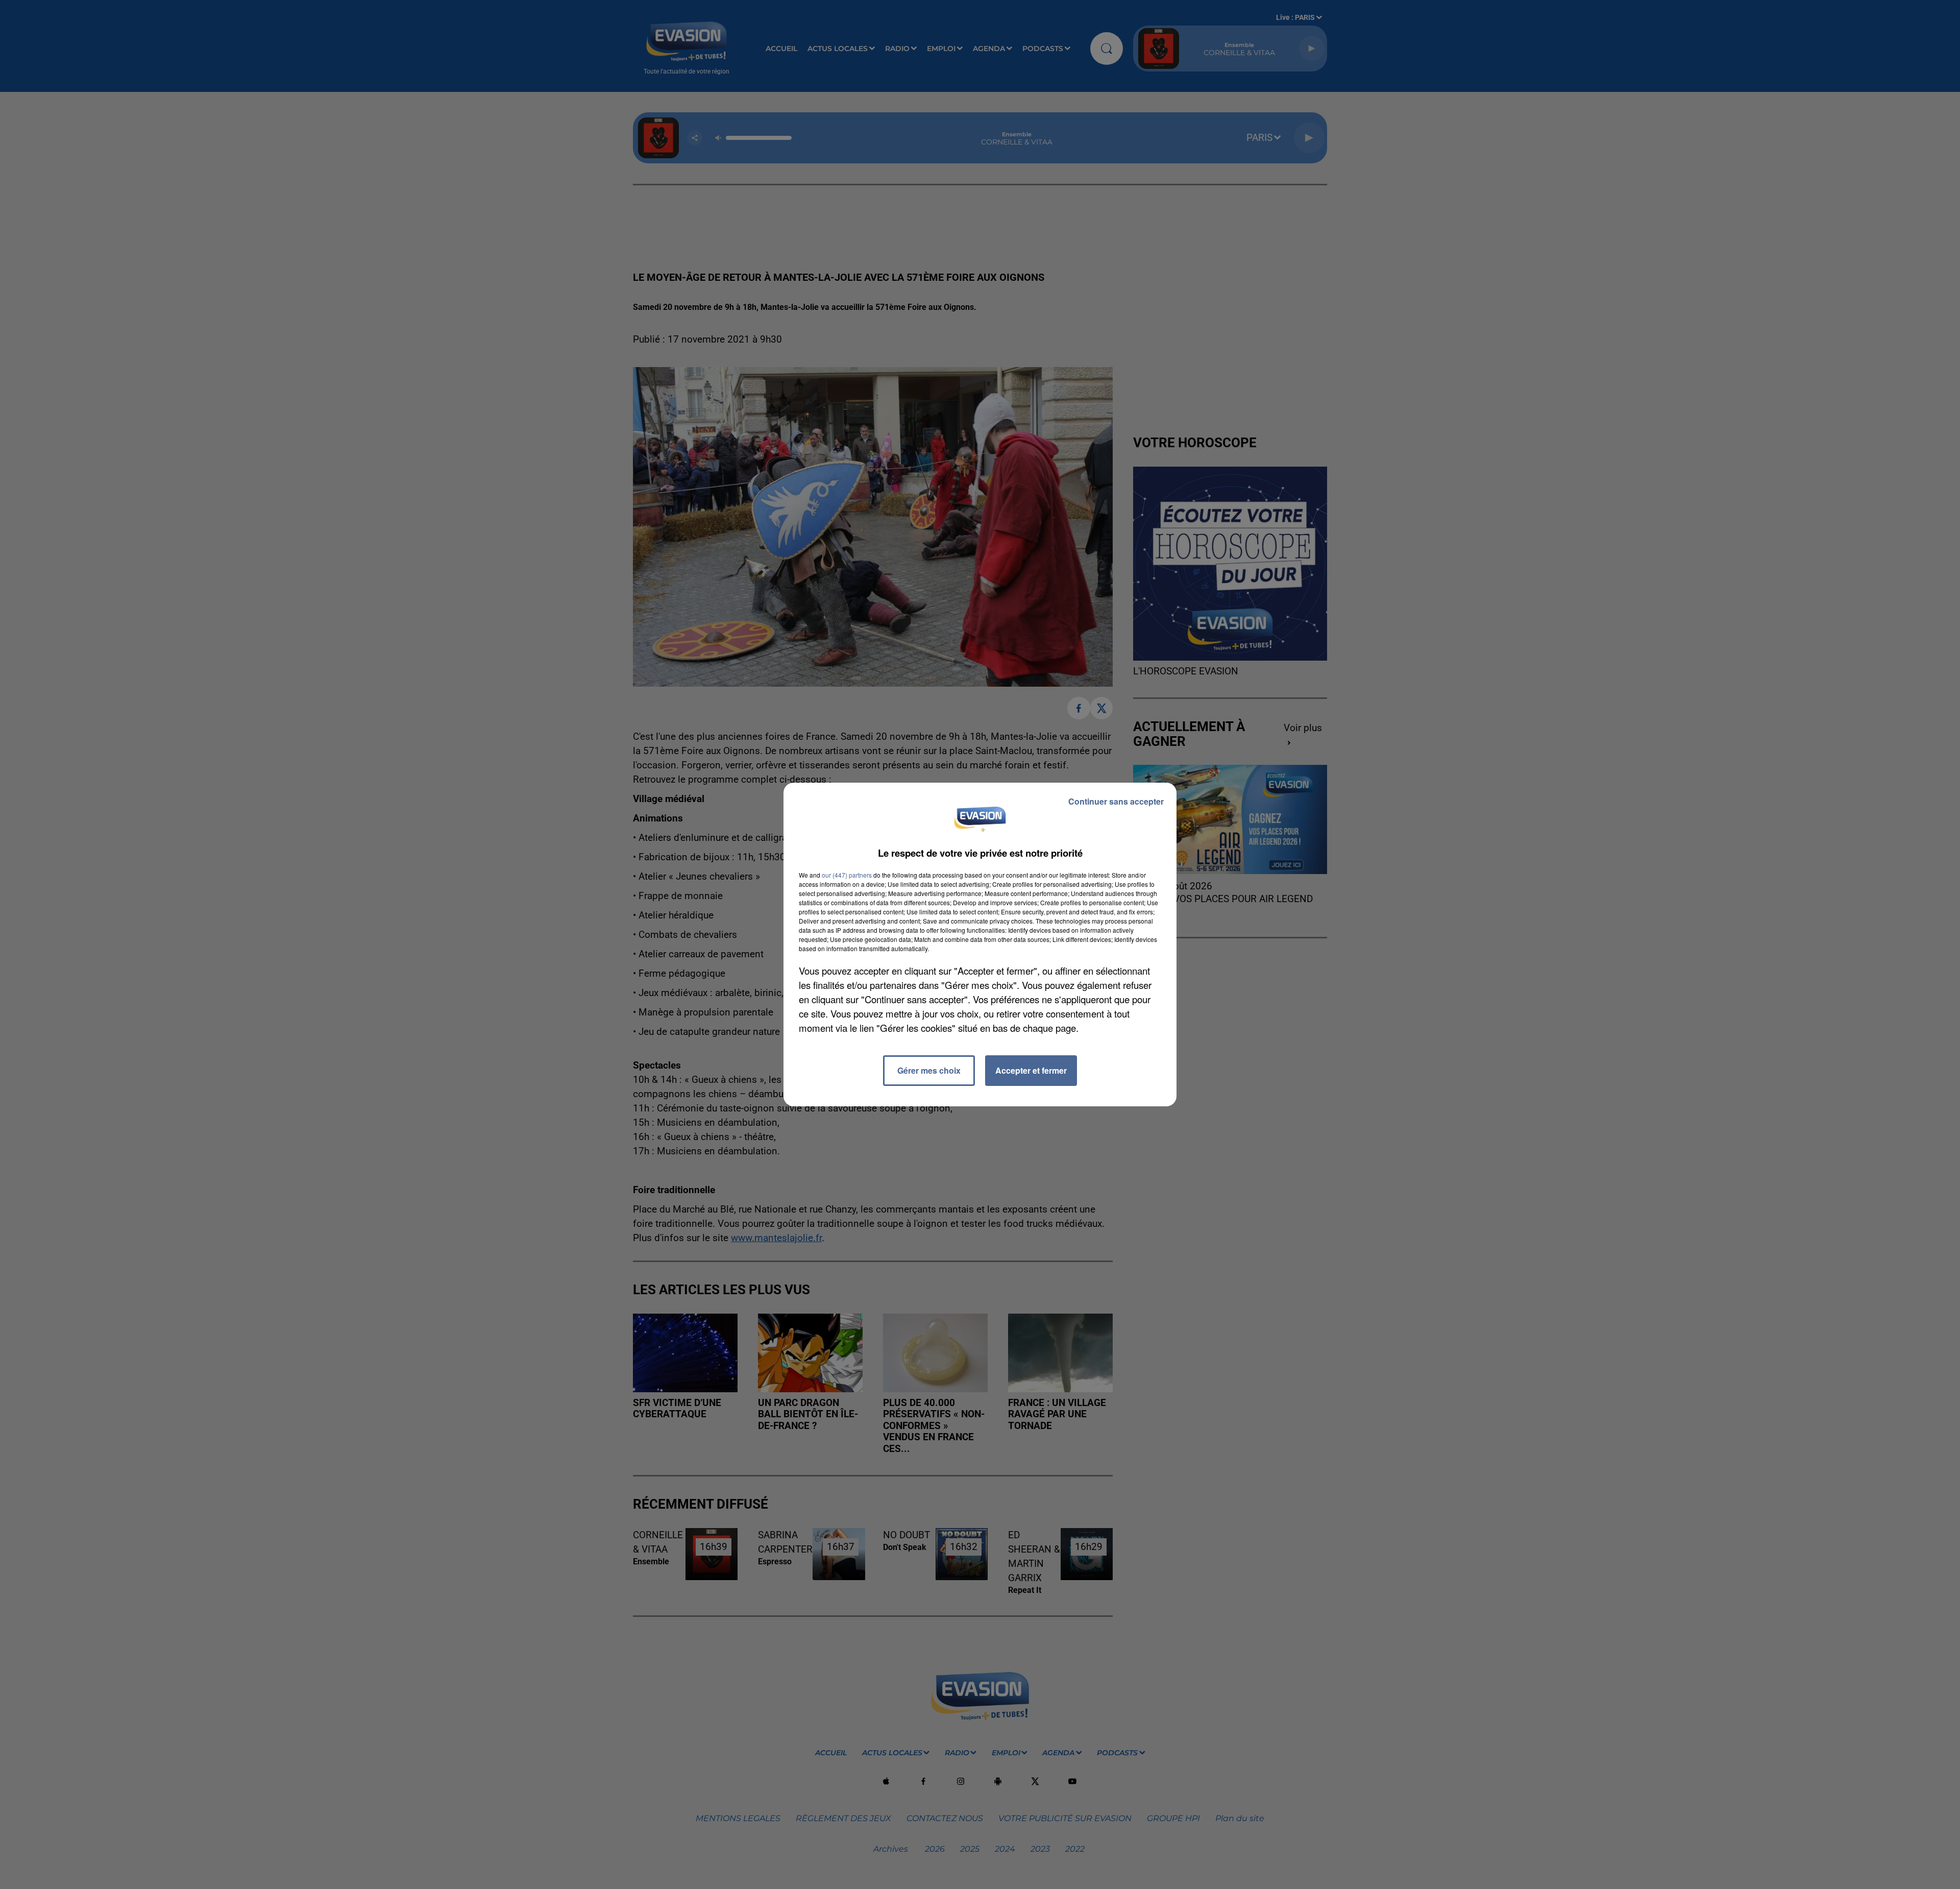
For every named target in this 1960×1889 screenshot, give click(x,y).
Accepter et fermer (1031, 1070)
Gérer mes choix (929, 1070)
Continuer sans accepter (1116, 801)
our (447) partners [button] (847, 875)
